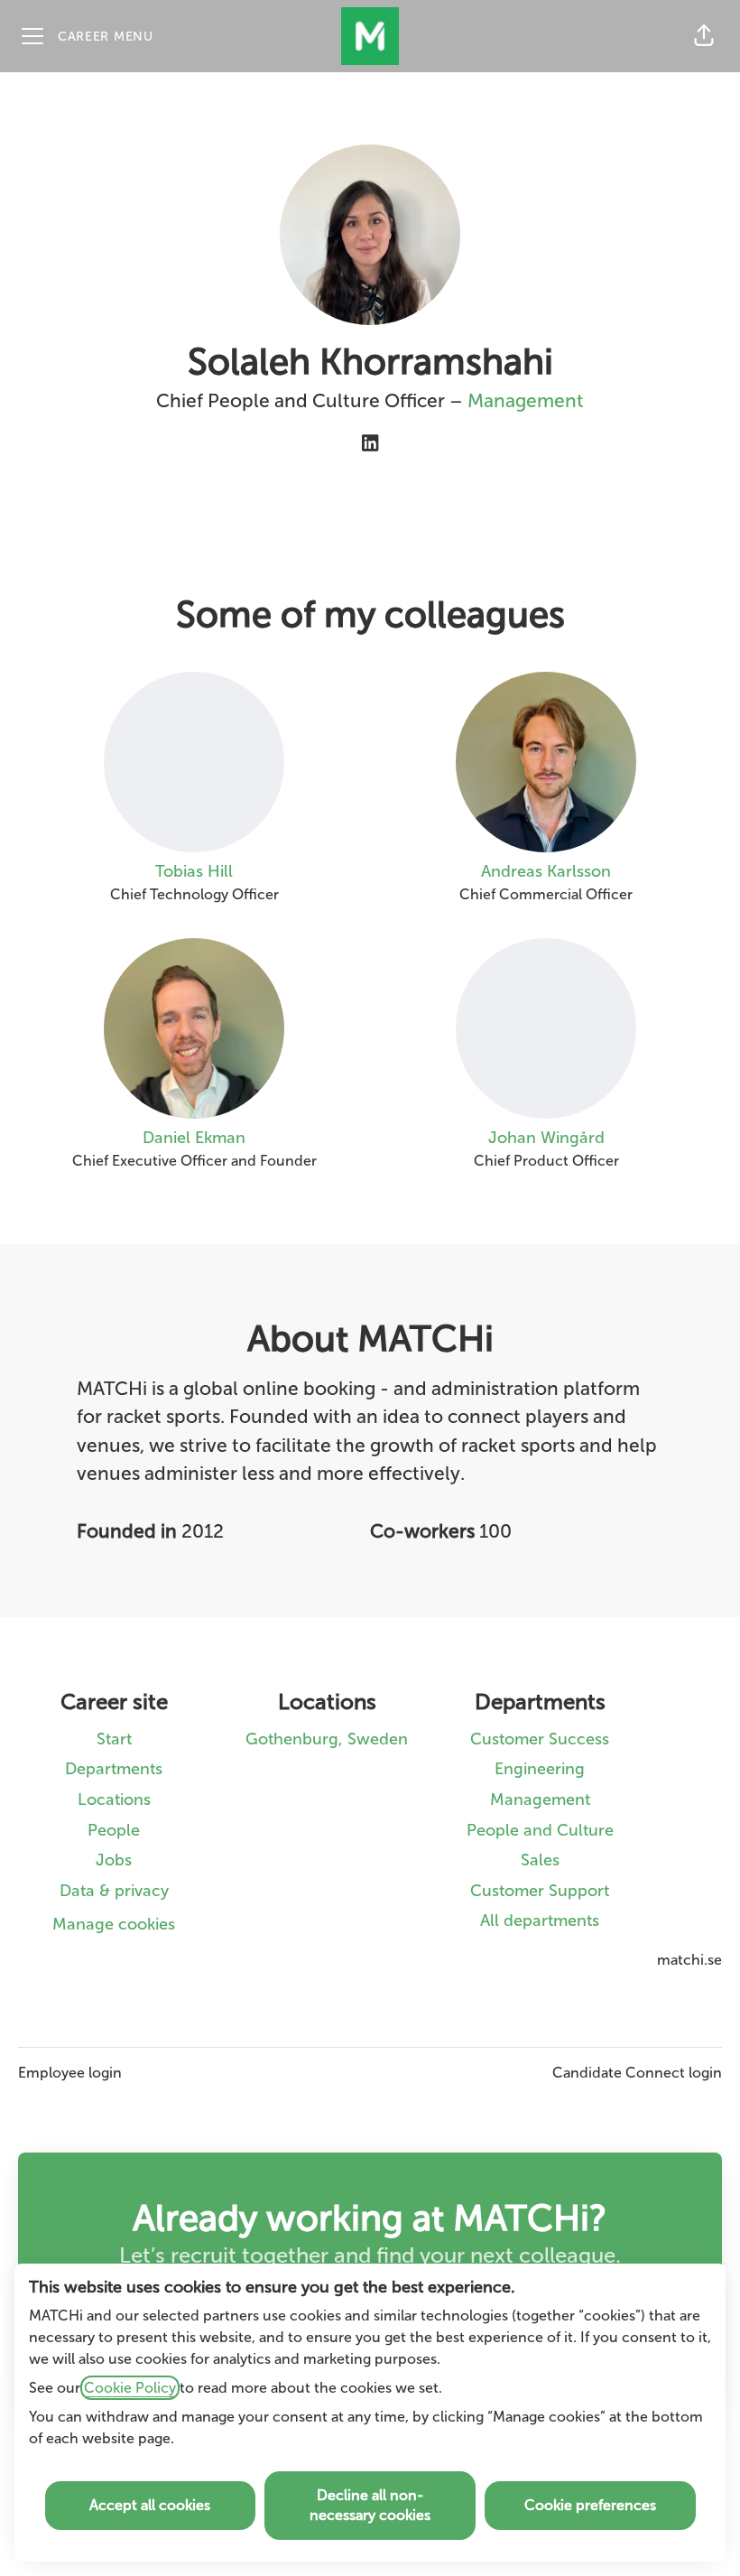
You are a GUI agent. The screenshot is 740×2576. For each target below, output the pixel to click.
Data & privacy (114, 1891)
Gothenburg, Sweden (327, 1739)
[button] (704, 36)
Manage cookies (114, 1924)
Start (114, 1739)
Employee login (70, 2073)
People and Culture (540, 1830)
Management (526, 400)
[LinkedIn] (370, 445)
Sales (540, 1860)
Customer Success (540, 1739)
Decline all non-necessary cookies (370, 2505)
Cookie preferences (590, 2505)
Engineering (540, 1769)
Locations (114, 1799)
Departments (114, 1769)
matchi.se (689, 1960)
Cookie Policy (130, 2388)
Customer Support (540, 1891)
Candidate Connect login (637, 2073)
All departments (540, 1920)
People (114, 1830)
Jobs (114, 1860)
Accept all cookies (150, 2505)
